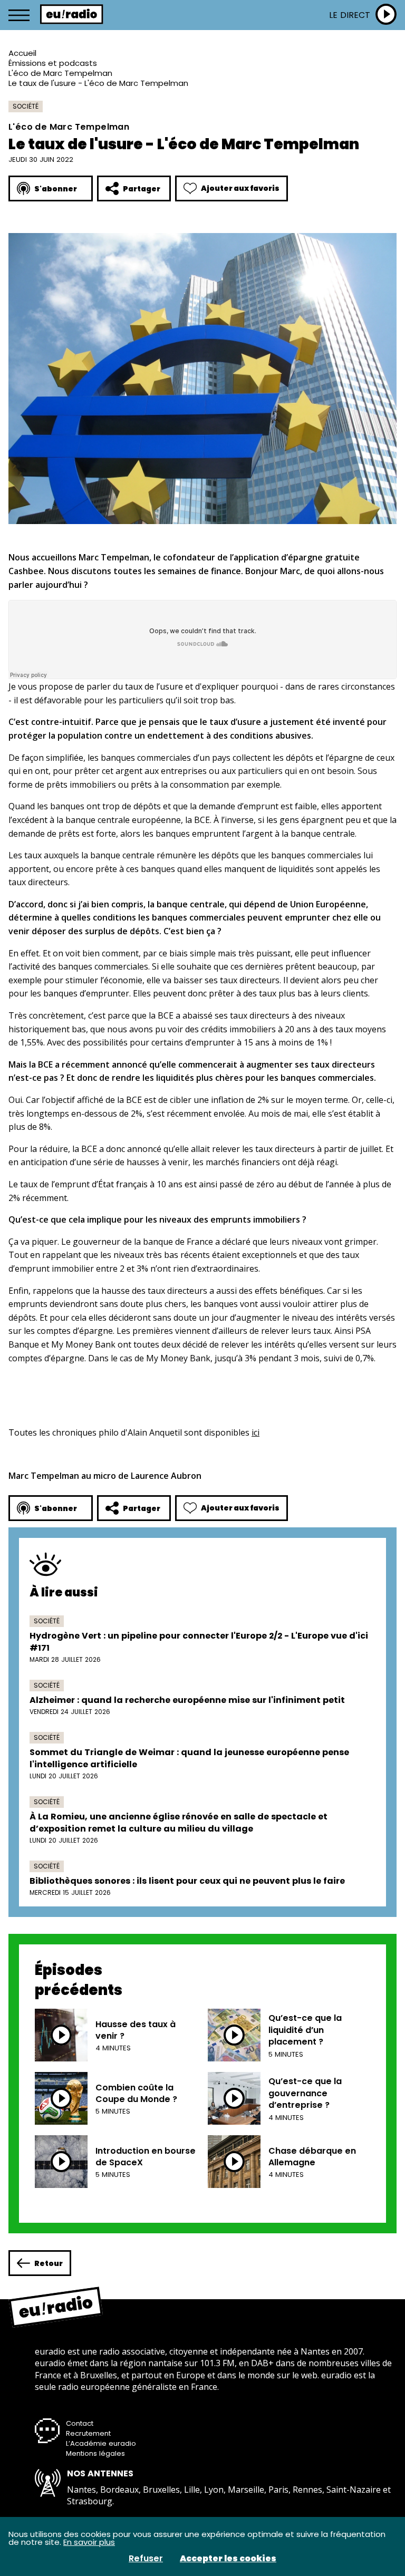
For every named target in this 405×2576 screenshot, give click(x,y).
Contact (80, 2423)
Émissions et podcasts (53, 63)
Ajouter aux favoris (240, 188)
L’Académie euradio (101, 2443)
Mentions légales (95, 2453)
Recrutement (88, 2433)
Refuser (146, 2559)
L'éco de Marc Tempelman (60, 73)
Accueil (22, 53)
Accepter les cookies (228, 2559)
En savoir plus (89, 2542)
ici (255, 1432)
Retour (49, 2263)
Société (26, 106)
